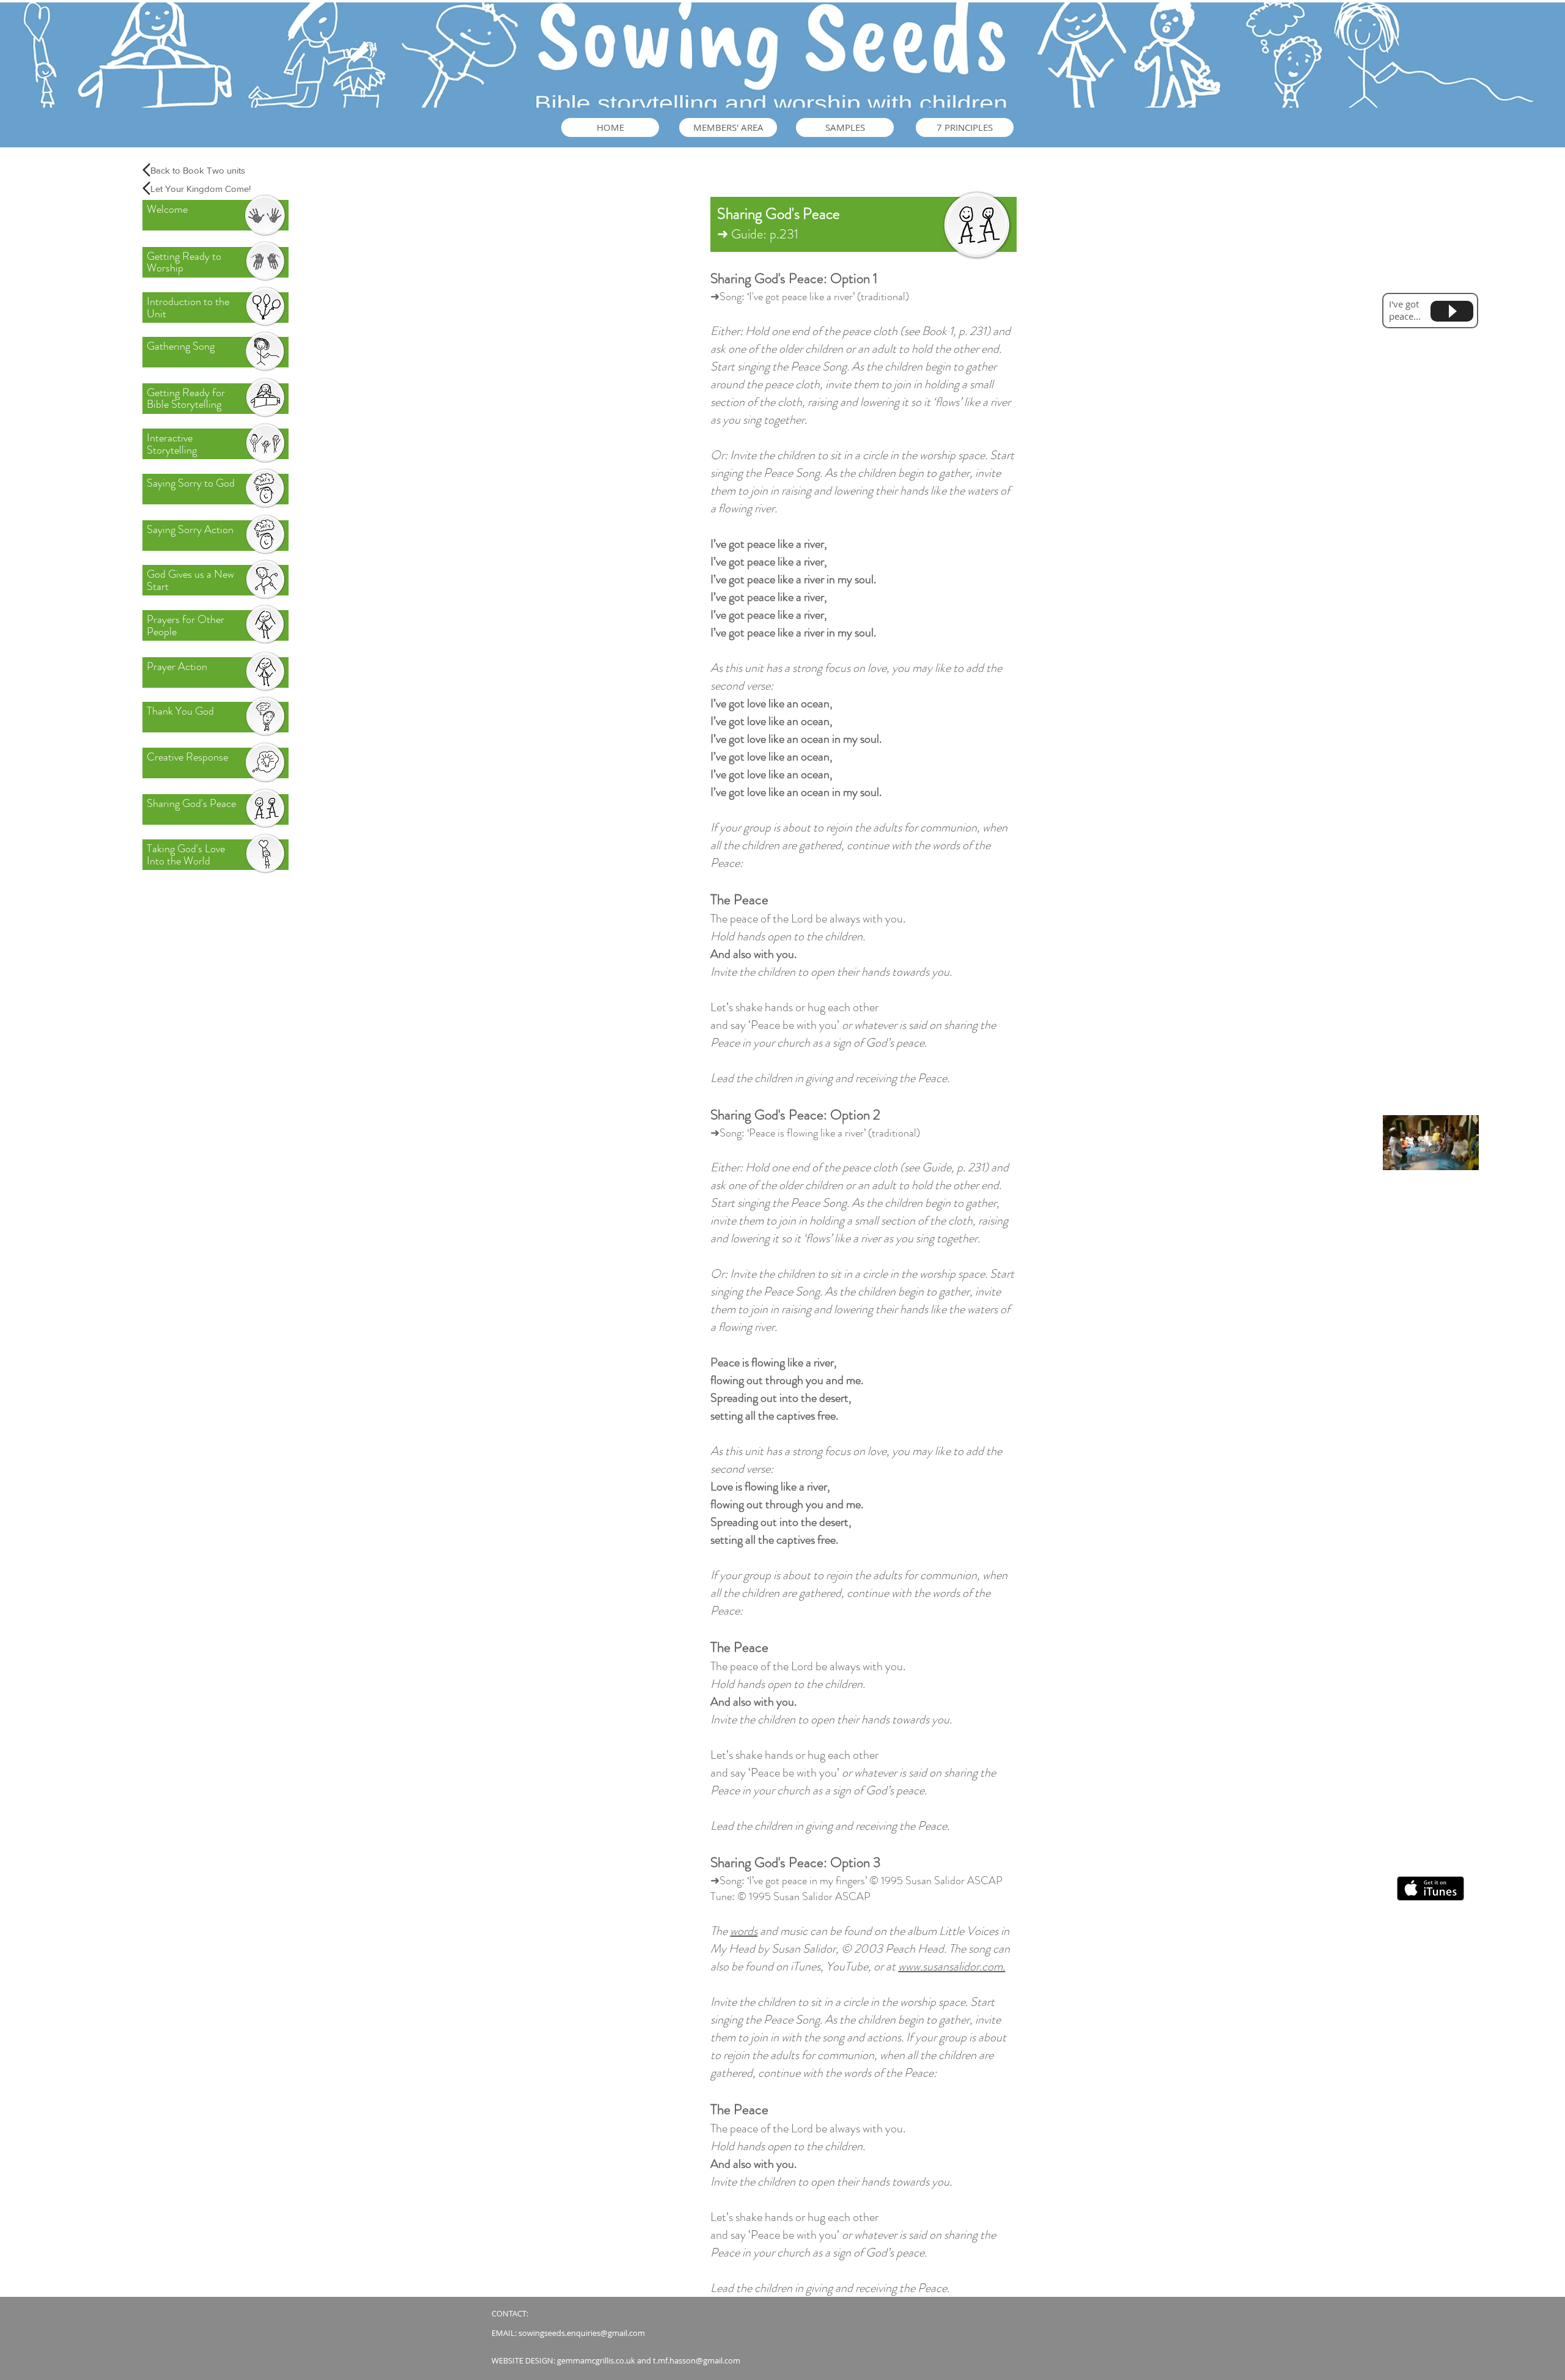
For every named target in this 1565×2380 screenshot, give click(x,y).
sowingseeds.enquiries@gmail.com (582, 2333)
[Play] (1452, 311)
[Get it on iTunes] (1431, 1888)
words (744, 1931)
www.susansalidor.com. (952, 1966)
